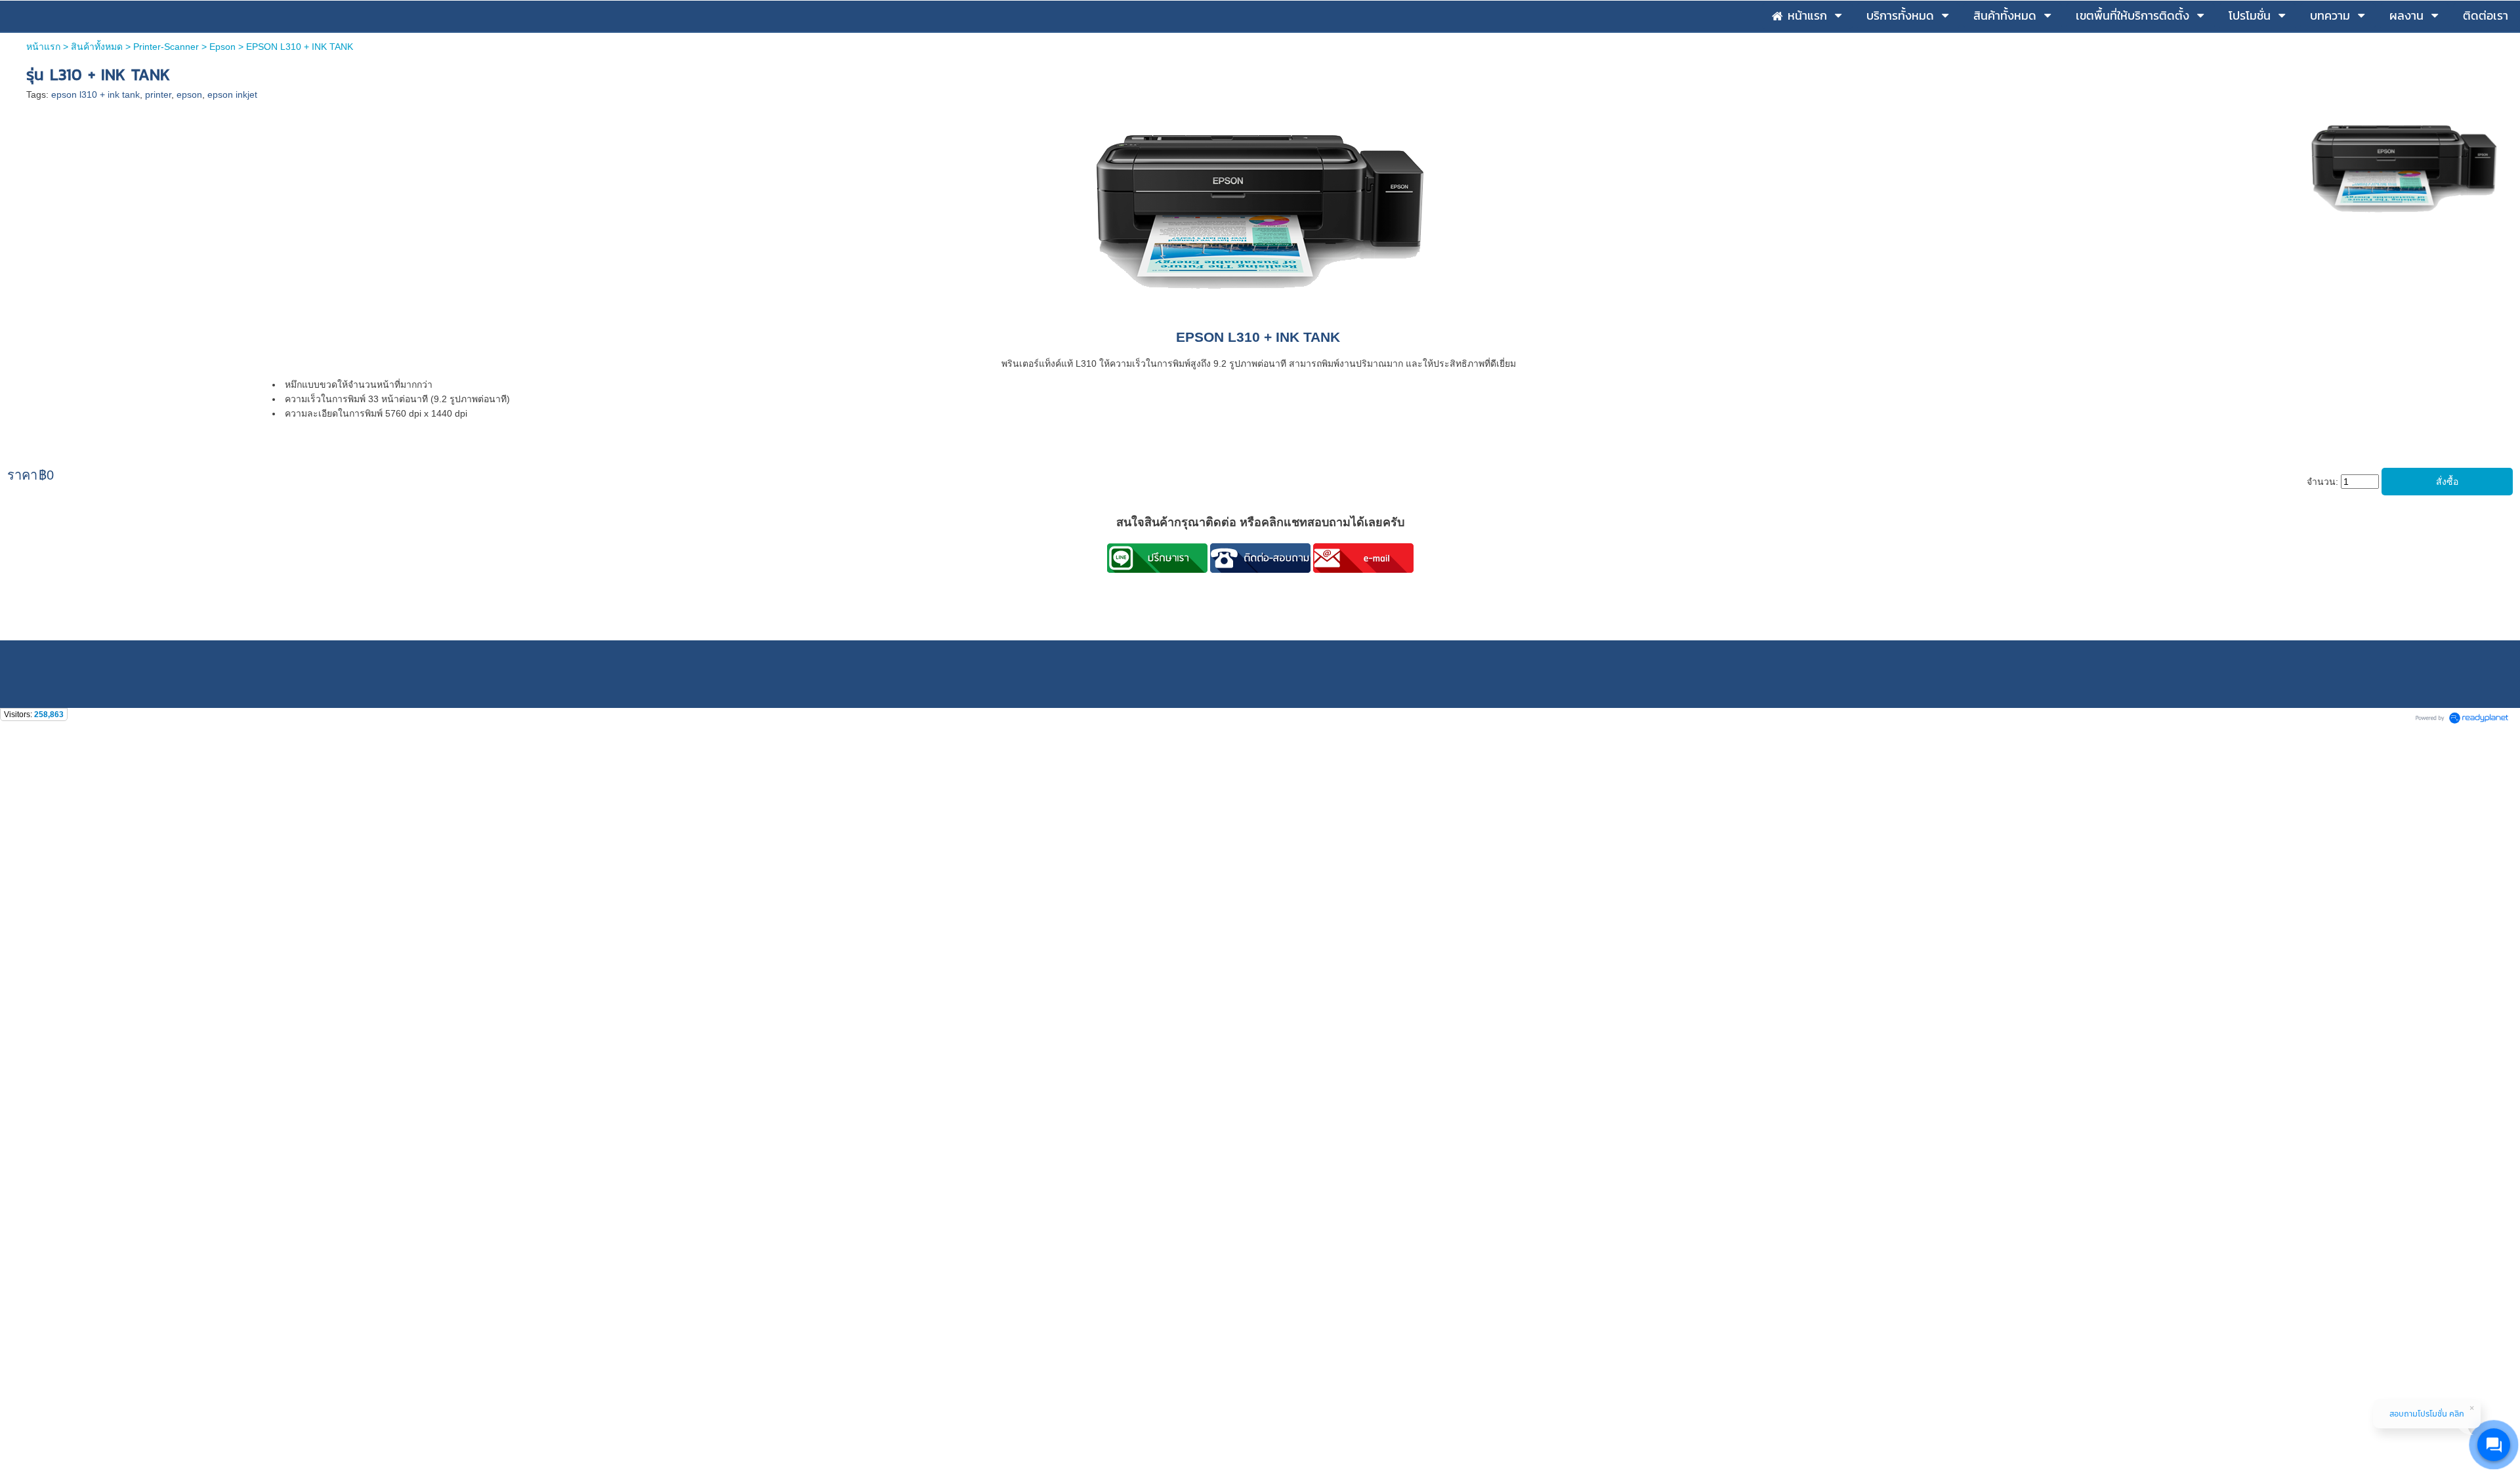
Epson (222, 47)
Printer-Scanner (166, 47)
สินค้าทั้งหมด (97, 47)
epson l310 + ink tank (95, 94)
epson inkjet (232, 94)
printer (158, 94)
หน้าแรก (43, 47)
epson (189, 94)
